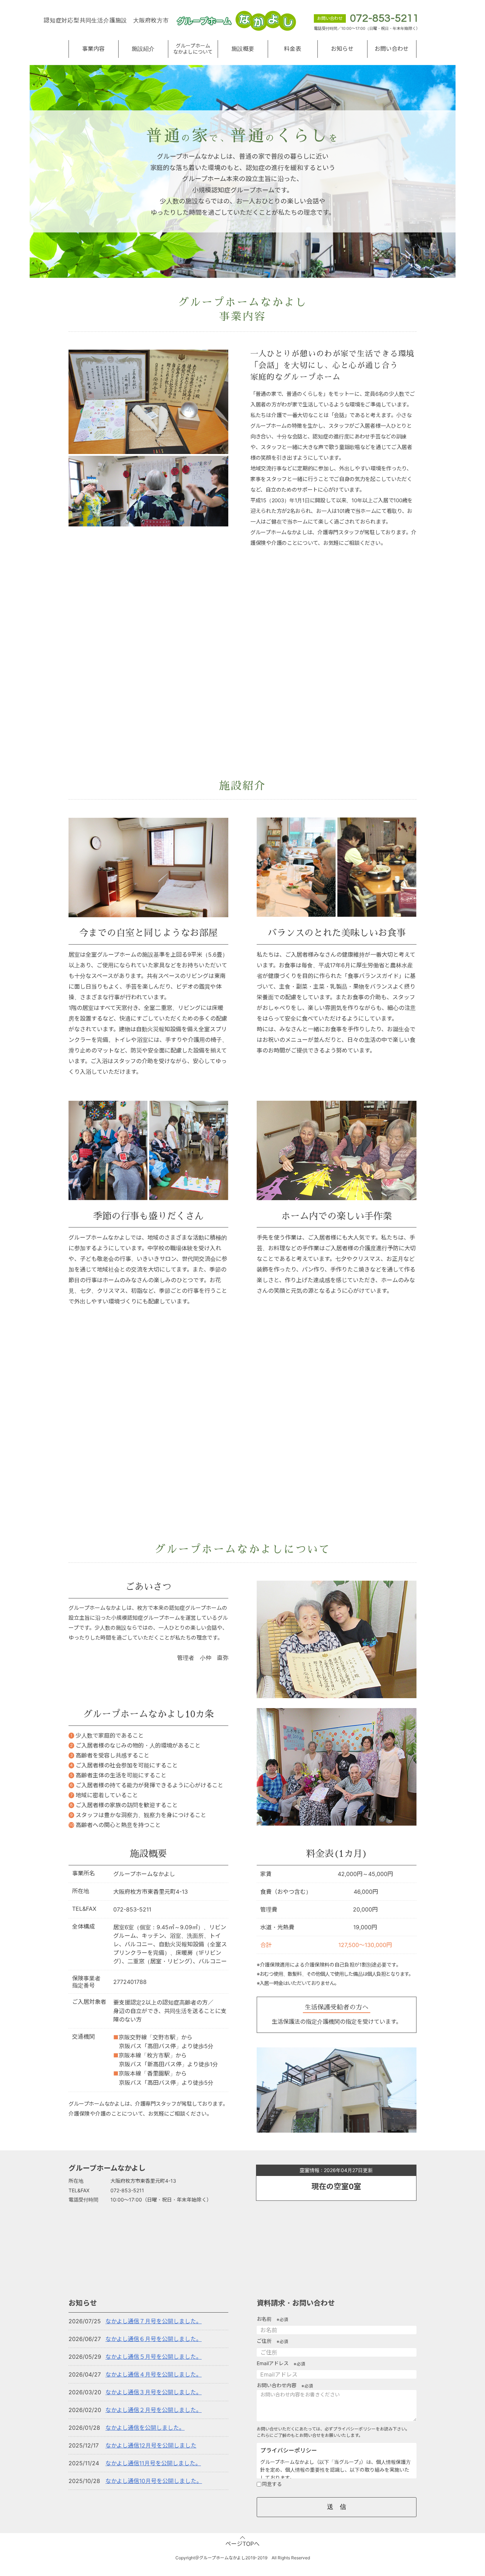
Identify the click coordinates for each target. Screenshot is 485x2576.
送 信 (337, 2507)
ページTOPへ (243, 2544)
